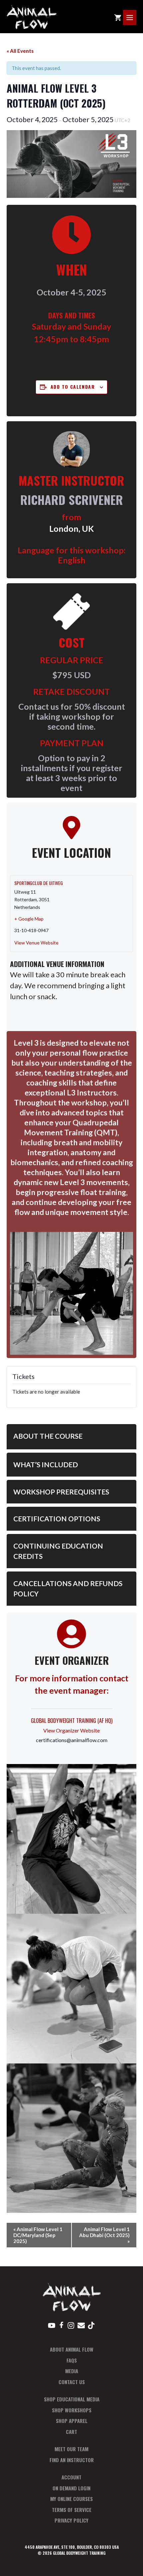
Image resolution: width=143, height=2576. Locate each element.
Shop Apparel (72, 2421)
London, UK (71, 529)
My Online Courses (71, 2499)
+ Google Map (29, 919)
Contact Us (72, 2382)
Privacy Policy (71, 2520)
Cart (71, 2432)
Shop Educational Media (72, 2399)
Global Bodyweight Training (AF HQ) (72, 1721)
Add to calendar (73, 387)
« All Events (20, 51)
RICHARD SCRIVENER (72, 499)
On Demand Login (71, 2488)
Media (72, 2371)
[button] (71, 1437)
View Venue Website (36, 943)
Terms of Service (72, 2510)
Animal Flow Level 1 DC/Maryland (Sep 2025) (38, 2235)
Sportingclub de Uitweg (39, 883)
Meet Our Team (71, 2449)
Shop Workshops (72, 2410)
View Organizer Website (71, 1730)
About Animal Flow (72, 2349)
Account (71, 2477)
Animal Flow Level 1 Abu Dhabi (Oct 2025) (104, 2235)
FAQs (72, 2360)
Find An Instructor (72, 2460)
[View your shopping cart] (118, 17)
